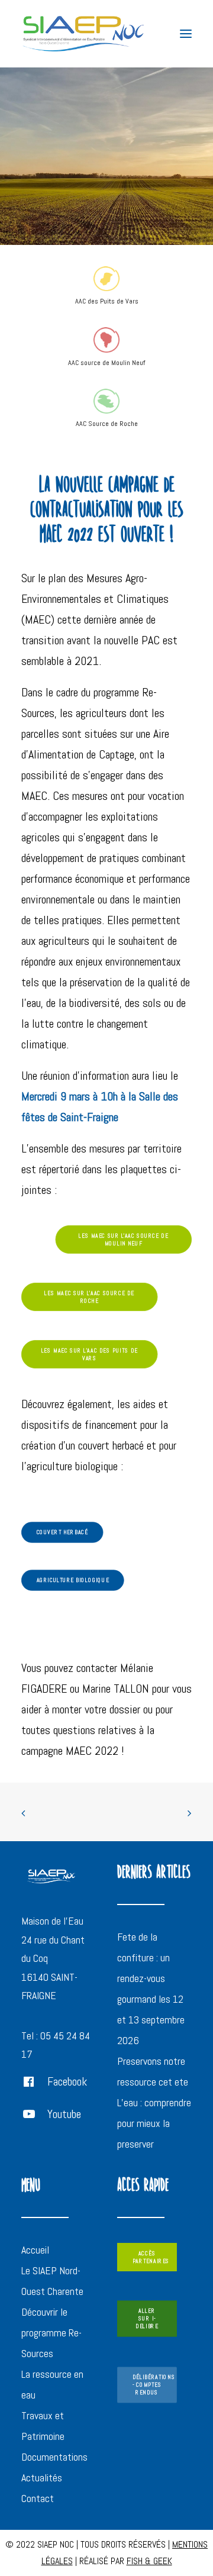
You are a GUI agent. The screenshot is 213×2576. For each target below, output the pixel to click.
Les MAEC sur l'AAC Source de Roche (90, 1297)
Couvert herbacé (62, 1533)
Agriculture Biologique (73, 1581)
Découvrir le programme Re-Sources (51, 2333)
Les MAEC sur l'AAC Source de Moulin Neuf (125, 1239)
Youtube (64, 2114)
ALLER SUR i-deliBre (147, 2319)
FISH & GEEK (149, 2561)
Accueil (35, 2250)
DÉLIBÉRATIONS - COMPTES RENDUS (155, 2385)
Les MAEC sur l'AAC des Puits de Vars (91, 1354)
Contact (38, 2498)
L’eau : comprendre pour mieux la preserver (154, 2123)
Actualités (42, 2477)
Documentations (54, 2457)
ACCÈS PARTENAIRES (151, 2257)
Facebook (67, 2081)
